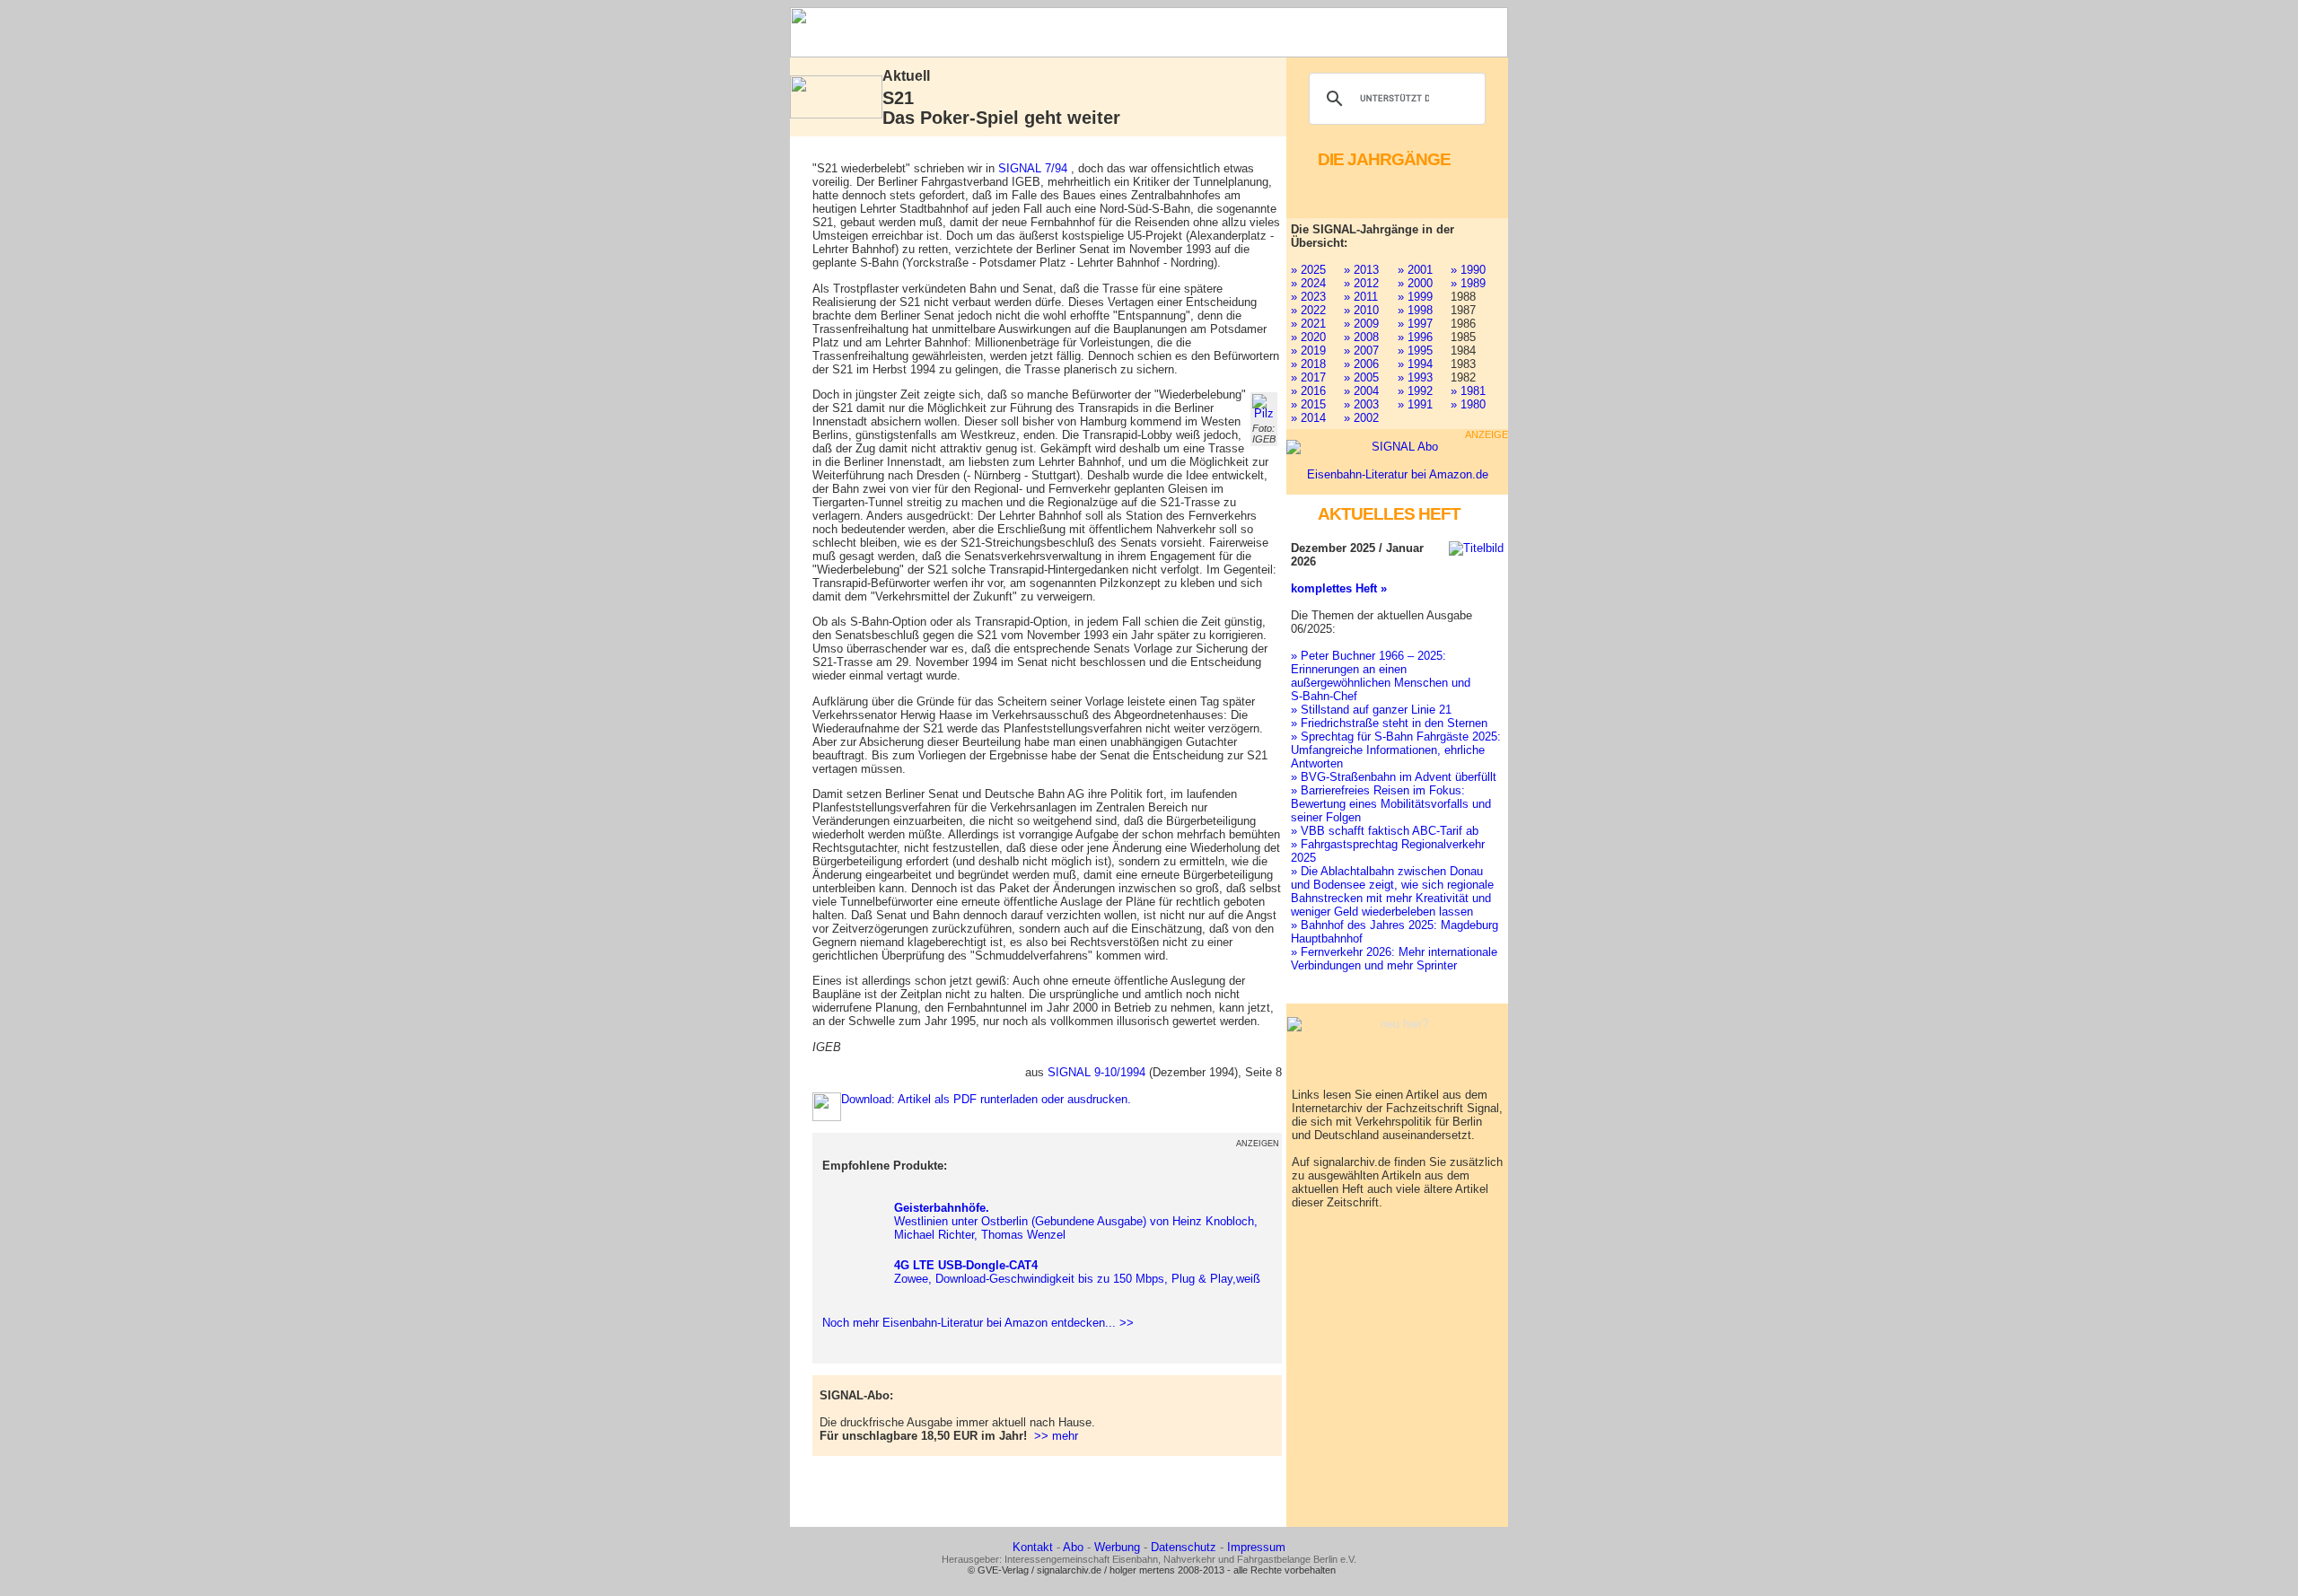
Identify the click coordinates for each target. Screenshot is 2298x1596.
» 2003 (1361, 404)
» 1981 (1468, 391)
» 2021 (1308, 324)
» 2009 (1361, 324)
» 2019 (1308, 351)
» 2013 (1361, 270)
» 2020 (1308, 337)
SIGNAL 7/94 (1033, 168)
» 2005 (1361, 377)
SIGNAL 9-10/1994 (1096, 1072)
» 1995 (1415, 351)
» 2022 (1308, 310)
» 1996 (1415, 337)
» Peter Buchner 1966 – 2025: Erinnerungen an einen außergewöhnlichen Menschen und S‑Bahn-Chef (1381, 676)
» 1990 (1468, 270)
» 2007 (1361, 351)
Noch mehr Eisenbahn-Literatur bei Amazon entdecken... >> (974, 1323)
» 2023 (1308, 297)
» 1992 (1415, 391)
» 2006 (1361, 364)
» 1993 (1415, 377)
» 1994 (1415, 364)
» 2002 (1361, 418)
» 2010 (1361, 310)
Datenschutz (1184, 1547)
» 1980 (1468, 404)
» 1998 (1415, 310)
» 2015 (1308, 404)
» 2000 (1415, 283)
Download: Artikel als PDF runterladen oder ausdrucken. (986, 1099)
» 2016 (1308, 391)
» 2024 (1308, 283)
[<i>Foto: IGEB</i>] (1264, 407)
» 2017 (1308, 377)
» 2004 (1361, 391)
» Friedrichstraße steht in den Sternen (1389, 723)
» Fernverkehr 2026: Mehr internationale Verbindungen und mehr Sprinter (1394, 959)
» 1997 (1415, 324)
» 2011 (1361, 297)
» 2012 (1361, 283)
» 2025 (1308, 270)
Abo (1073, 1547)
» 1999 (1415, 297)
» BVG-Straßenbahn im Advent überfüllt (1394, 777)
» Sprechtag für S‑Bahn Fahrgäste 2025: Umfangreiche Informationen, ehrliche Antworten (1396, 750)
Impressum (1256, 1547)
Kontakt (1033, 1547)
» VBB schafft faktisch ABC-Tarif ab (1385, 831)
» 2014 (1308, 418)
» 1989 (1468, 283)
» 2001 (1415, 270)
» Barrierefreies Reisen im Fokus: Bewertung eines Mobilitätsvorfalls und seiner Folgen (1391, 804)
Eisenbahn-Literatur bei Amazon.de (1398, 474)
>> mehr (1056, 1436)
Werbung (1117, 1547)
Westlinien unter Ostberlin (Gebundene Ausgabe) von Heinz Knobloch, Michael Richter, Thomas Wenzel (1076, 1221)
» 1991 (1415, 404)
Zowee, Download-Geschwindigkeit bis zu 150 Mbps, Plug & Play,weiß (1077, 1272)
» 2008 (1361, 337)
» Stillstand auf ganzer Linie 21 (1371, 710)
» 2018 (1308, 364)
